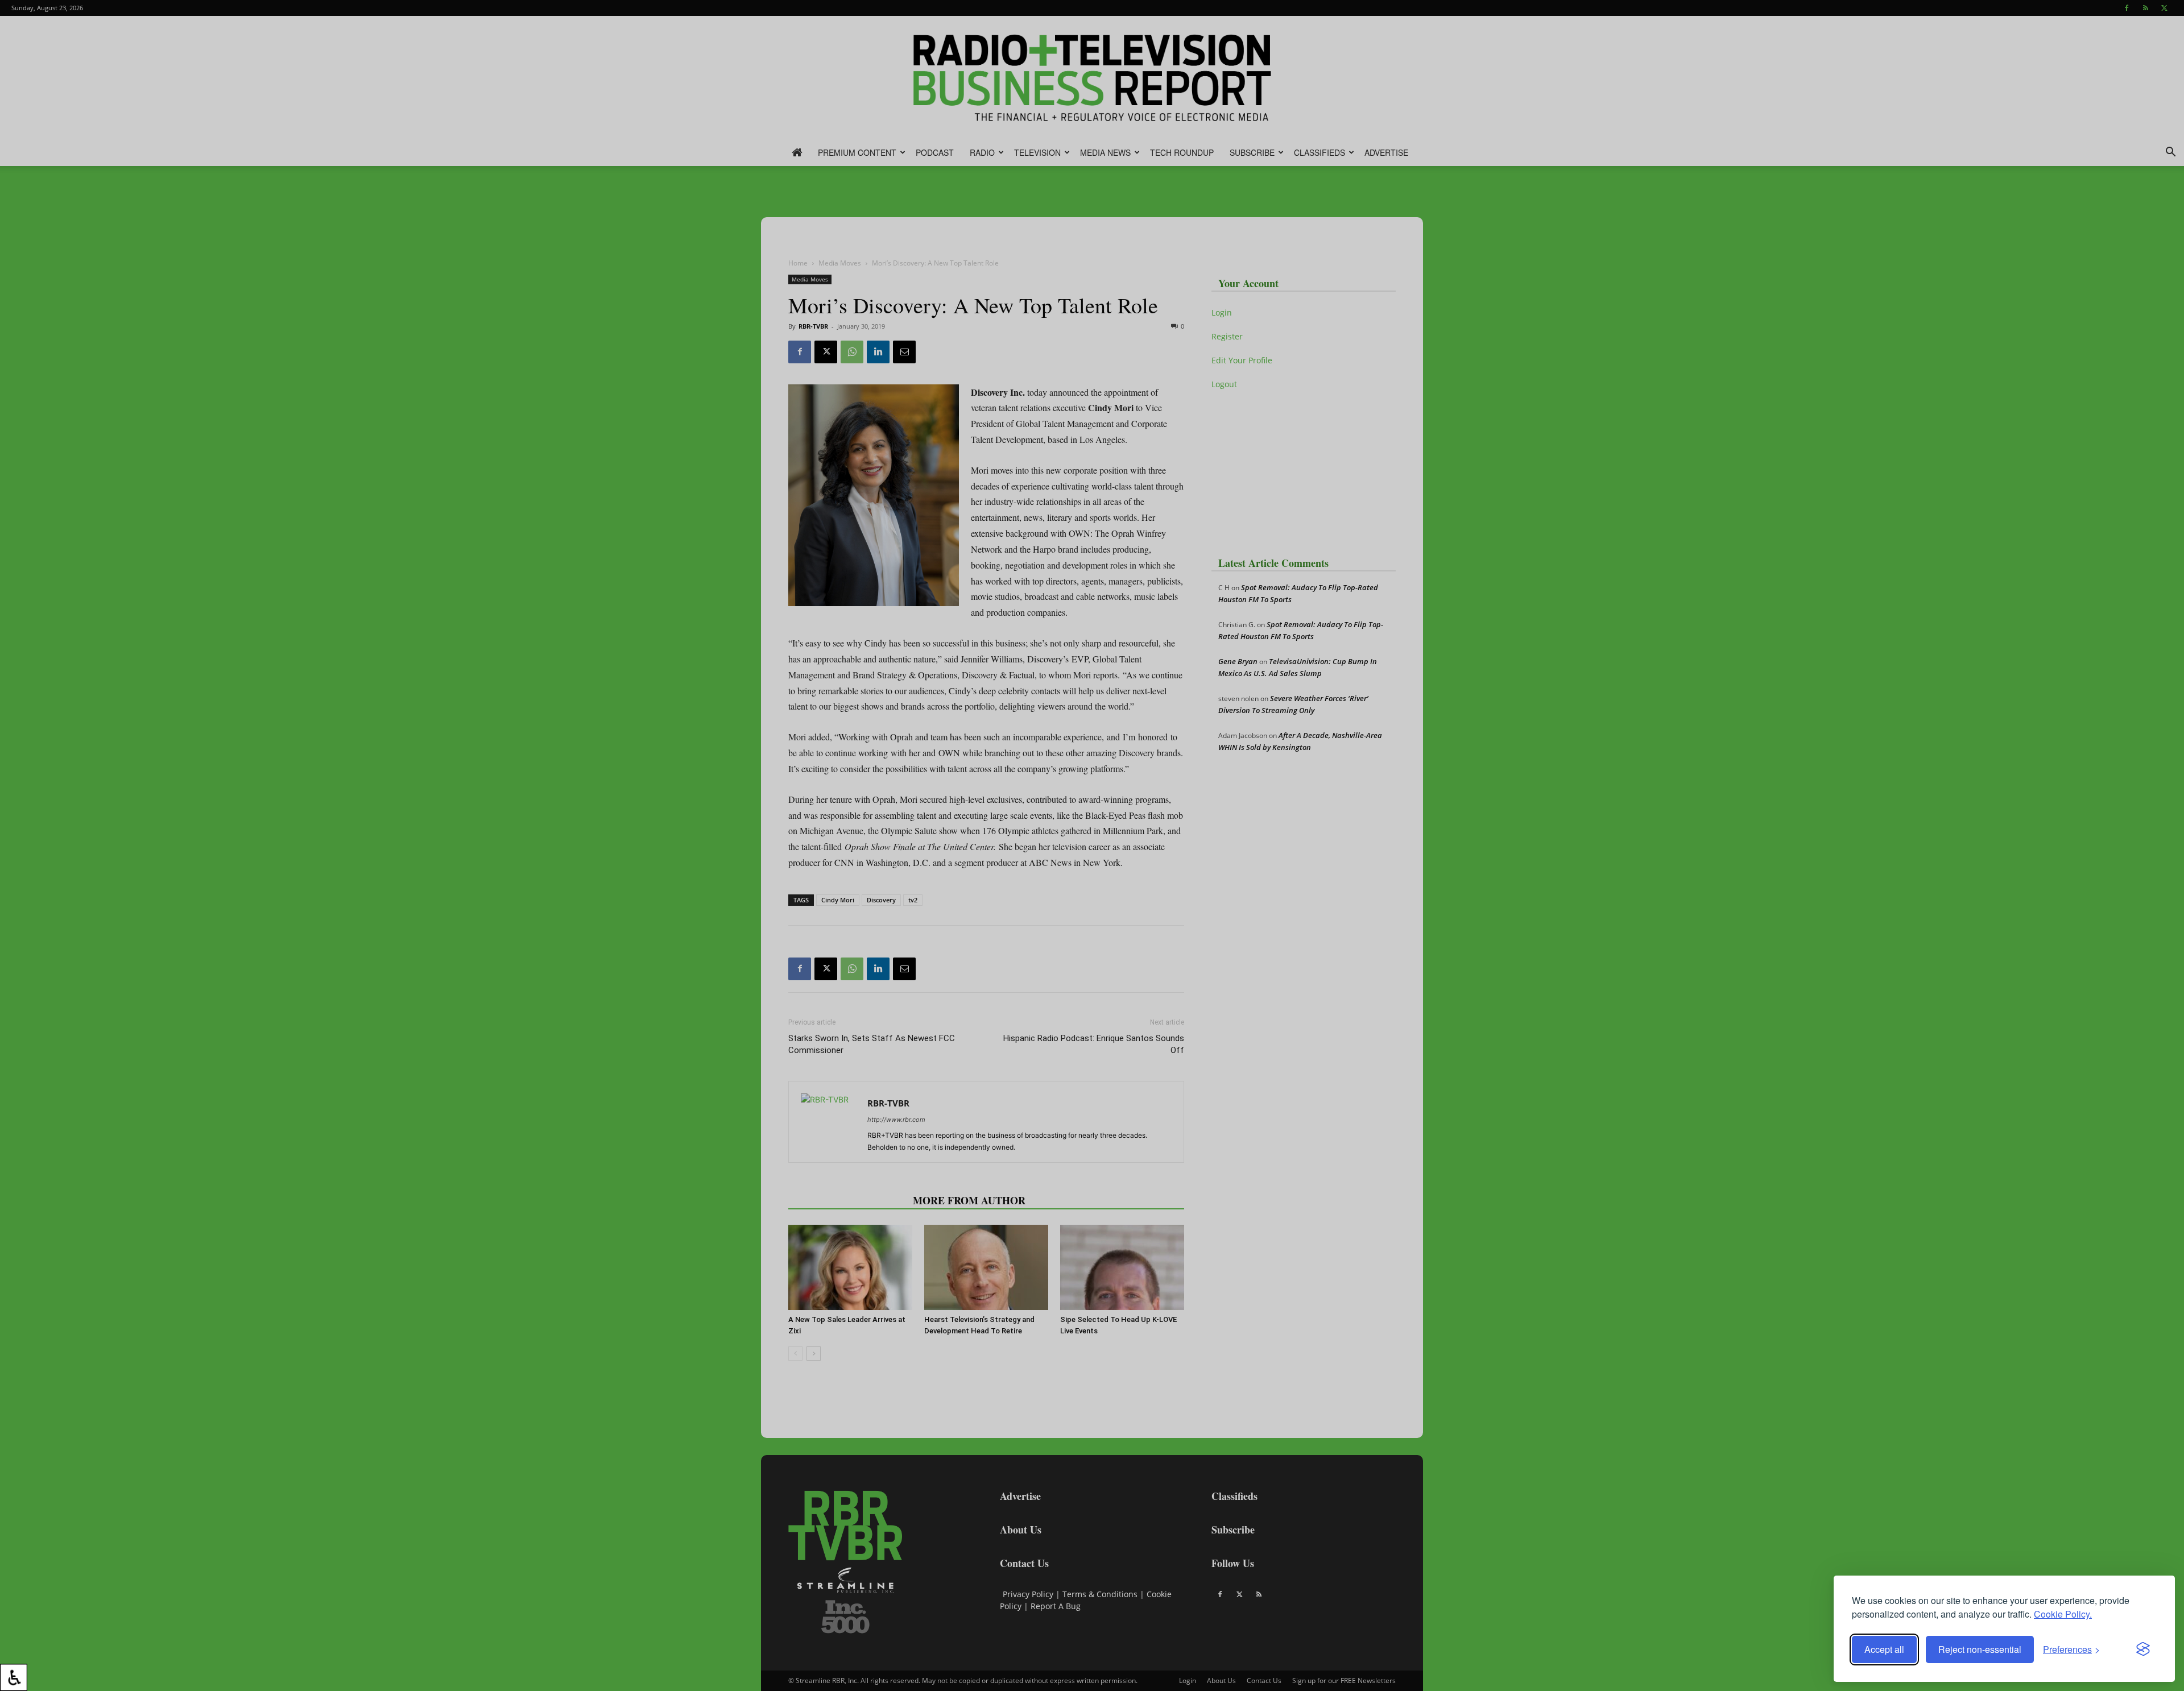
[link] (14, 1677)
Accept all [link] (1884, 1649)
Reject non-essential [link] (1980, 1649)
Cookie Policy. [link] (2063, 1614)
